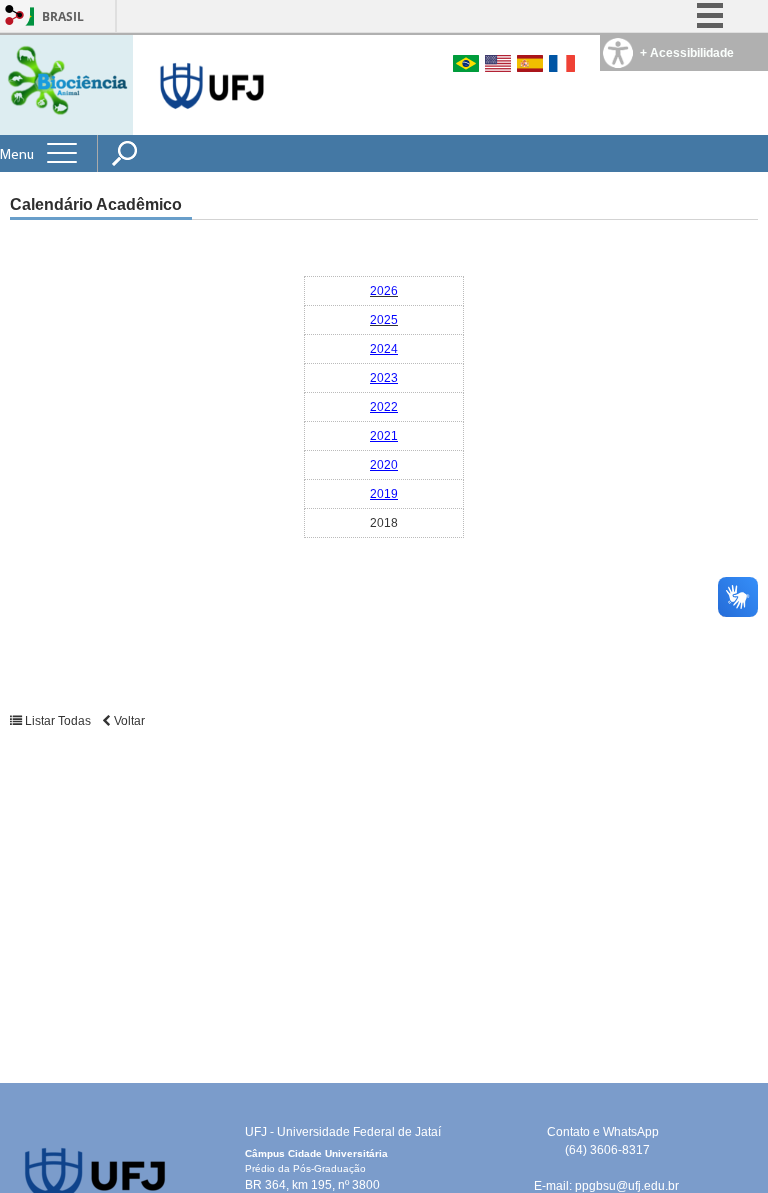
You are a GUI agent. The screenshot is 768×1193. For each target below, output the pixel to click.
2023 (384, 378)
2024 (384, 349)
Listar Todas (58, 721)
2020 (384, 465)
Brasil (63, 16)
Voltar (128, 721)
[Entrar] (15, 16)
